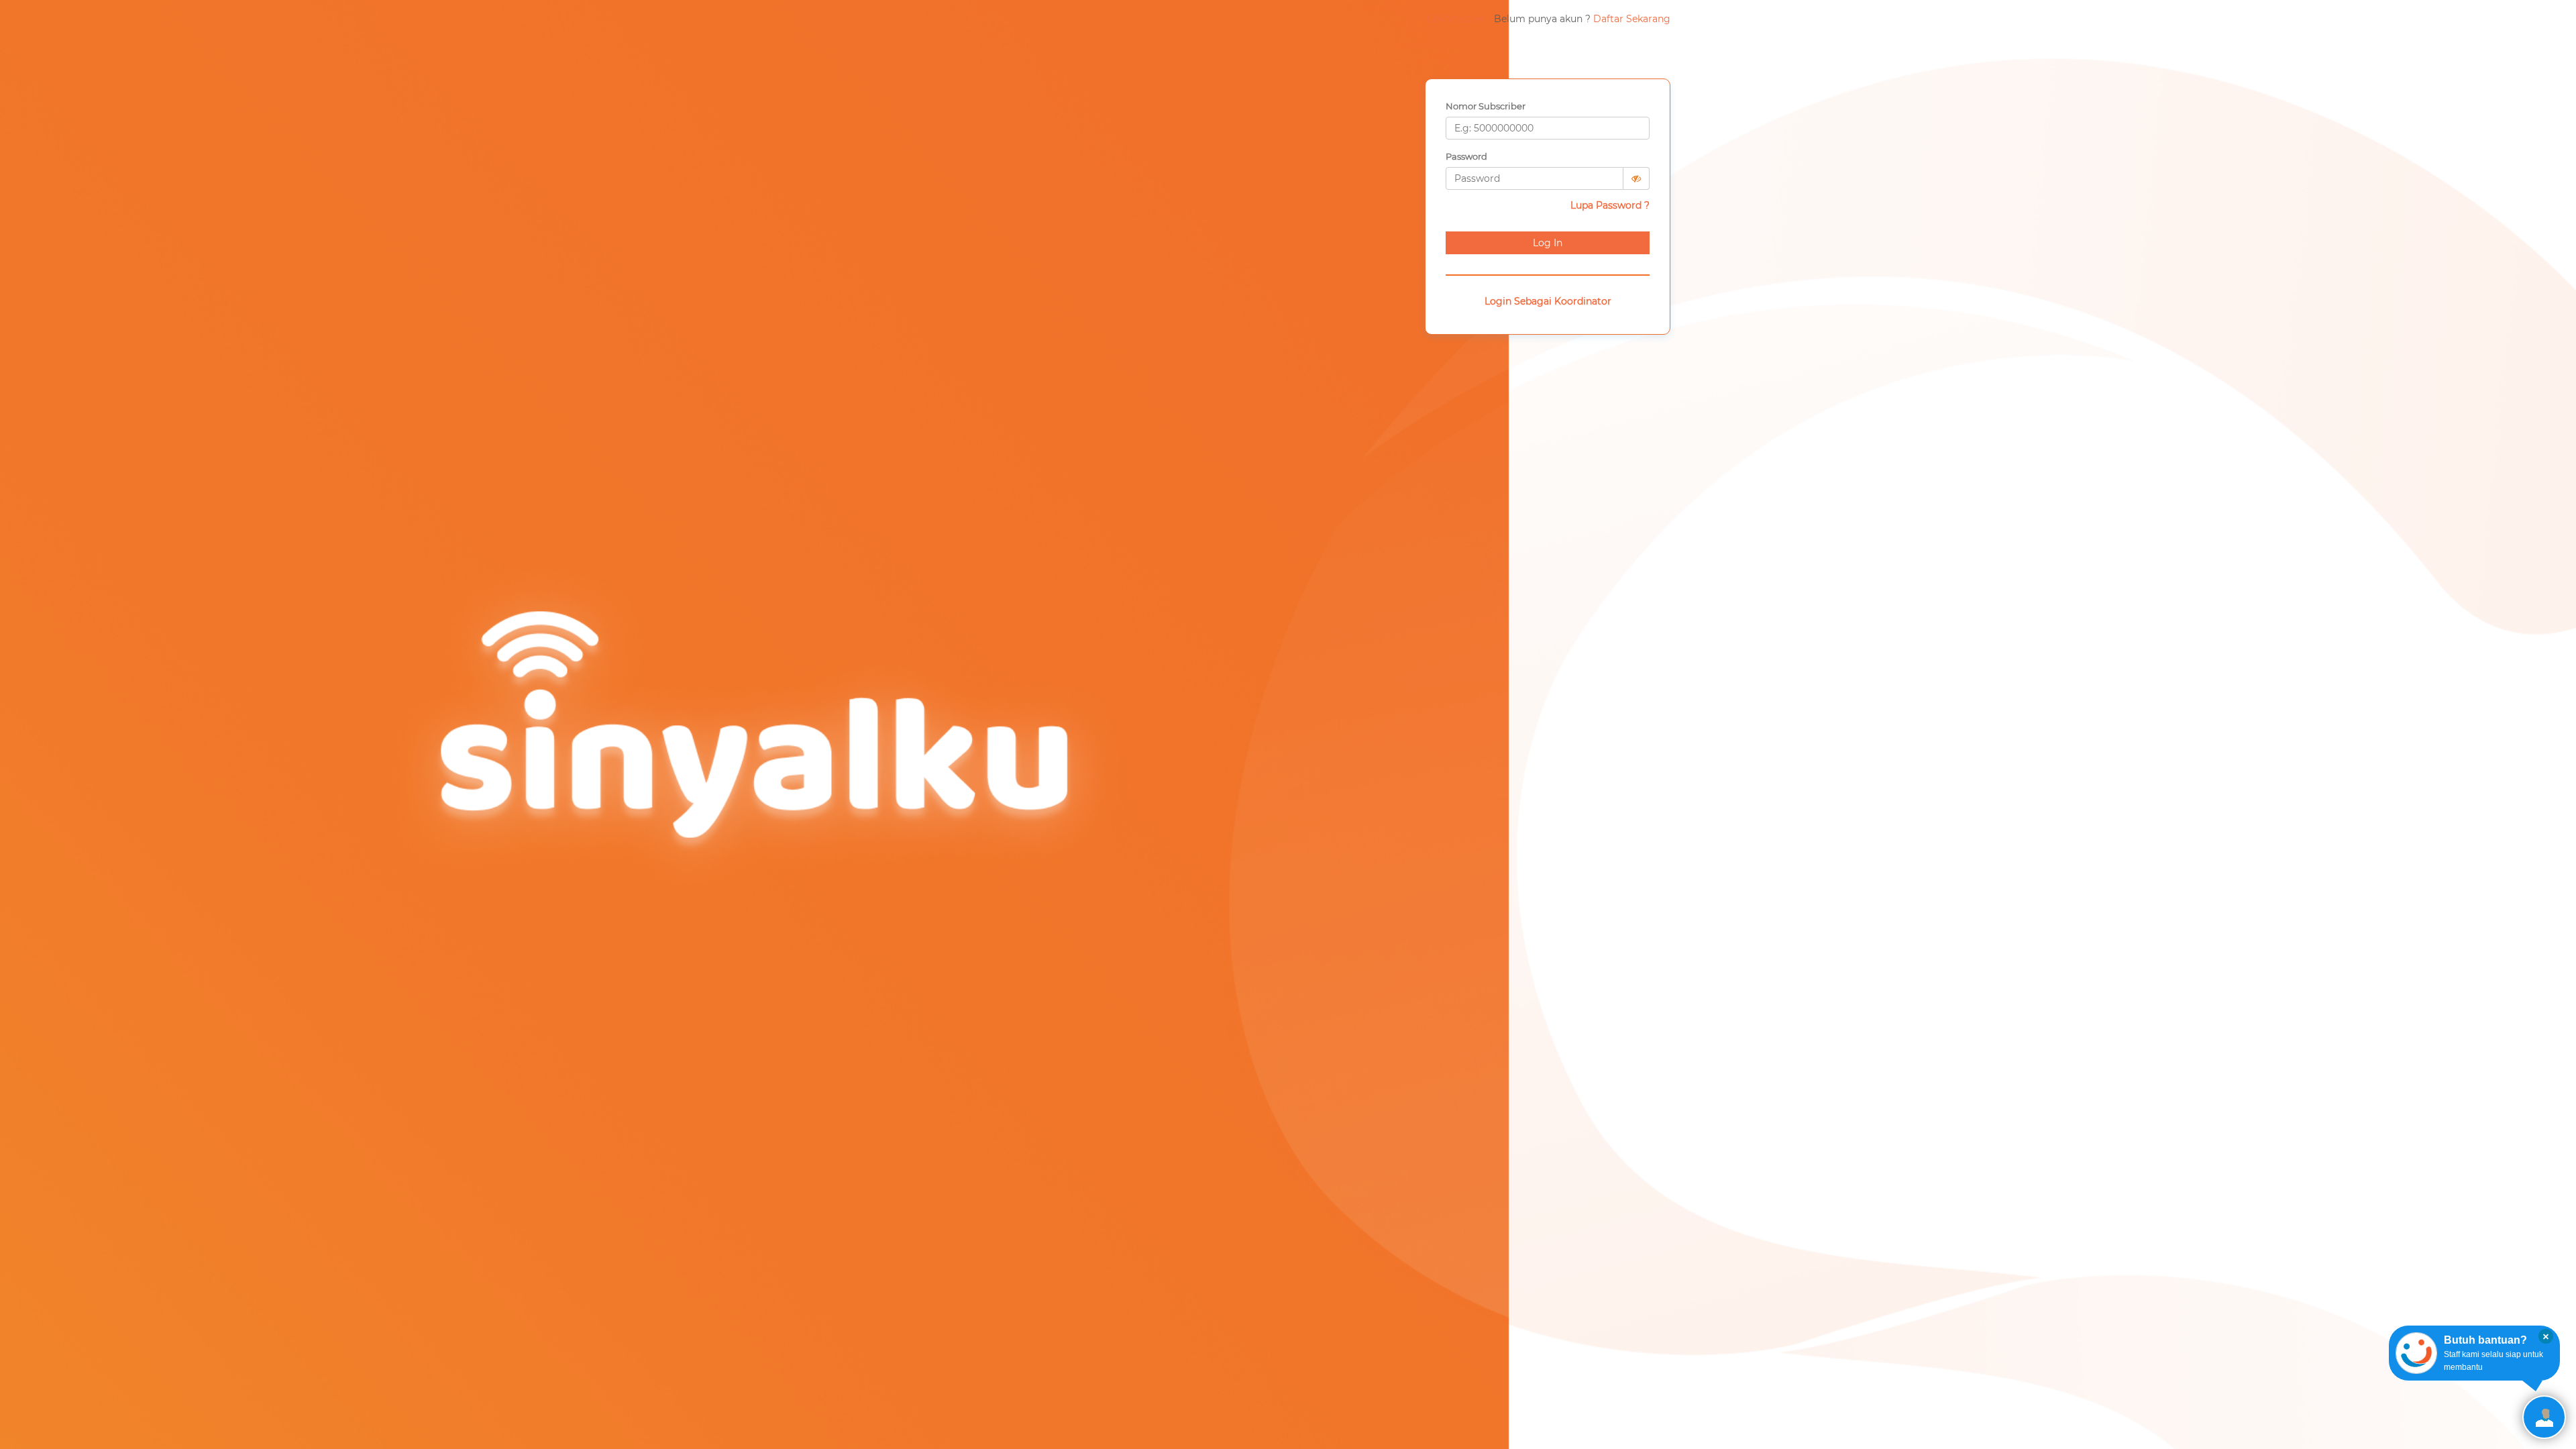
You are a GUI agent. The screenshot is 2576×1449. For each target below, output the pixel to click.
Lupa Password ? (1610, 205)
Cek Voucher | (1459, 19)
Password (1466, 156)
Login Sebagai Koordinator (1548, 301)
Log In (1548, 243)
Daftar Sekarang (1632, 19)
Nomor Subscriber (1486, 106)
